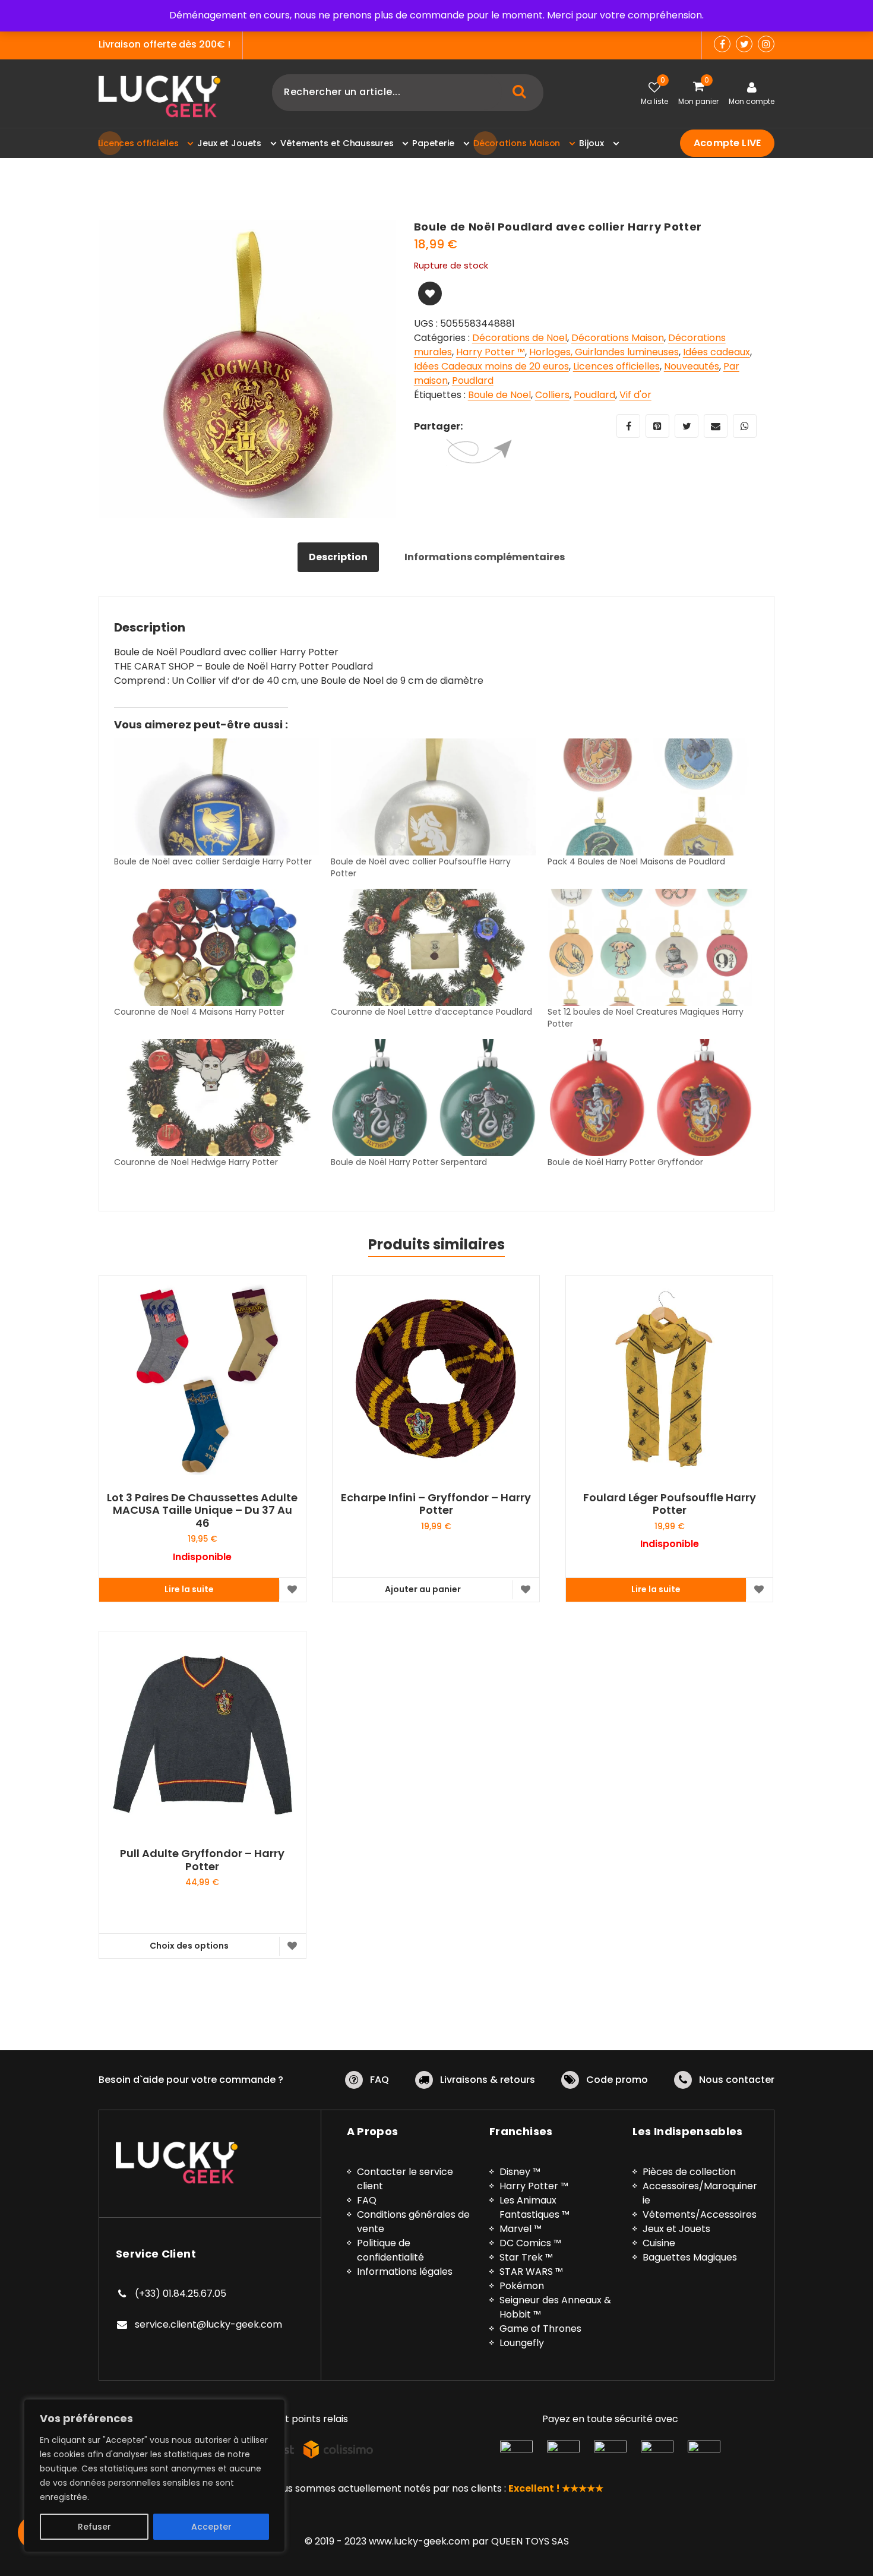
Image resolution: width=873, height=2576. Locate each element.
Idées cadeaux (717, 352)
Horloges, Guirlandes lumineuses (604, 352)
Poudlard (473, 381)
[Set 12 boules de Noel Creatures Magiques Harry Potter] (650, 947)
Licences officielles (616, 366)
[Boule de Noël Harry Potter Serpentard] (433, 1098)
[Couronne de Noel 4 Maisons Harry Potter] (216, 947)
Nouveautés (692, 366)
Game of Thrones (540, 2329)
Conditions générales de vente (413, 2222)
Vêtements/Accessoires (700, 2214)
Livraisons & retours (488, 2080)
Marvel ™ (521, 2229)
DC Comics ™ (530, 2243)
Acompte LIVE (727, 143)
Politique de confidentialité (390, 2250)
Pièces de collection (689, 2172)
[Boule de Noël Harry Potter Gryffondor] (650, 1098)
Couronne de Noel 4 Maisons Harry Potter (199, 1012)
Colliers (552, 395)
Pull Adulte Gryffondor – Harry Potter (202, 1860)
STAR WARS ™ (531, 2272)
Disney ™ (520, 2172)
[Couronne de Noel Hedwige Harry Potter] (216, 1098)
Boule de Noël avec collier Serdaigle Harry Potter (213, 861)
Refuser (94, 2527)
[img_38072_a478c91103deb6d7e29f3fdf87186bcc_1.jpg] (247, 369)
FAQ (379, 2080)
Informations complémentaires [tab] (485, 557)
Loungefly (522, 2343)
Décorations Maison (618, 338)
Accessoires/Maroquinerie (700, 2193)
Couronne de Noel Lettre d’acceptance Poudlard (431, 1012)
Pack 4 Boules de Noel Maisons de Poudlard (636, 861)
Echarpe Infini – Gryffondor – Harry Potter (436, 1504)
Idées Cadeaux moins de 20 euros (491, 366)
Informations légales (405, 2272)
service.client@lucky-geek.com (208, 2324)
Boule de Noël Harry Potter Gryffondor (625, 1162)
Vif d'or (635, 395)
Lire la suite (189, 1589)
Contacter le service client (405, 2179)
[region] (154, 2476)
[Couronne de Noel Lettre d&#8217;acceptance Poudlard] (433, 947)
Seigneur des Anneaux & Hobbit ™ (555, 2307)
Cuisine (659, 2243)
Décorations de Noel (520, 338)
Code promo (617, 2080)
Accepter (211, 2527)
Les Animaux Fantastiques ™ (534, 2207)
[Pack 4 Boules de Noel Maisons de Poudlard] (650, 797)
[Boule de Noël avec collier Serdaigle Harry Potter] (216, 797)
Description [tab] (338, 557)
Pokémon (522, 2286)
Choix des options (189, 1946)
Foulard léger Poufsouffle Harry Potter (670, 1504)
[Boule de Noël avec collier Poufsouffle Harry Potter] (433, 797)
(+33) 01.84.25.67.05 (181, 2294)
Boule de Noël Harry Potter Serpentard (409, 1162)
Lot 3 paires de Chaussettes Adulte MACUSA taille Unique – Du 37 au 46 (202, 1510)
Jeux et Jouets (676, 2229)
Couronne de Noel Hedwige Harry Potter (196, 1162)
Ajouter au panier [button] (423, 1589)
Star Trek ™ (526, 2257)
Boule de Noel (499, 395)
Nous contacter (737, 2080)
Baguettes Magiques (690, 2257)
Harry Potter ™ (491, 352)
